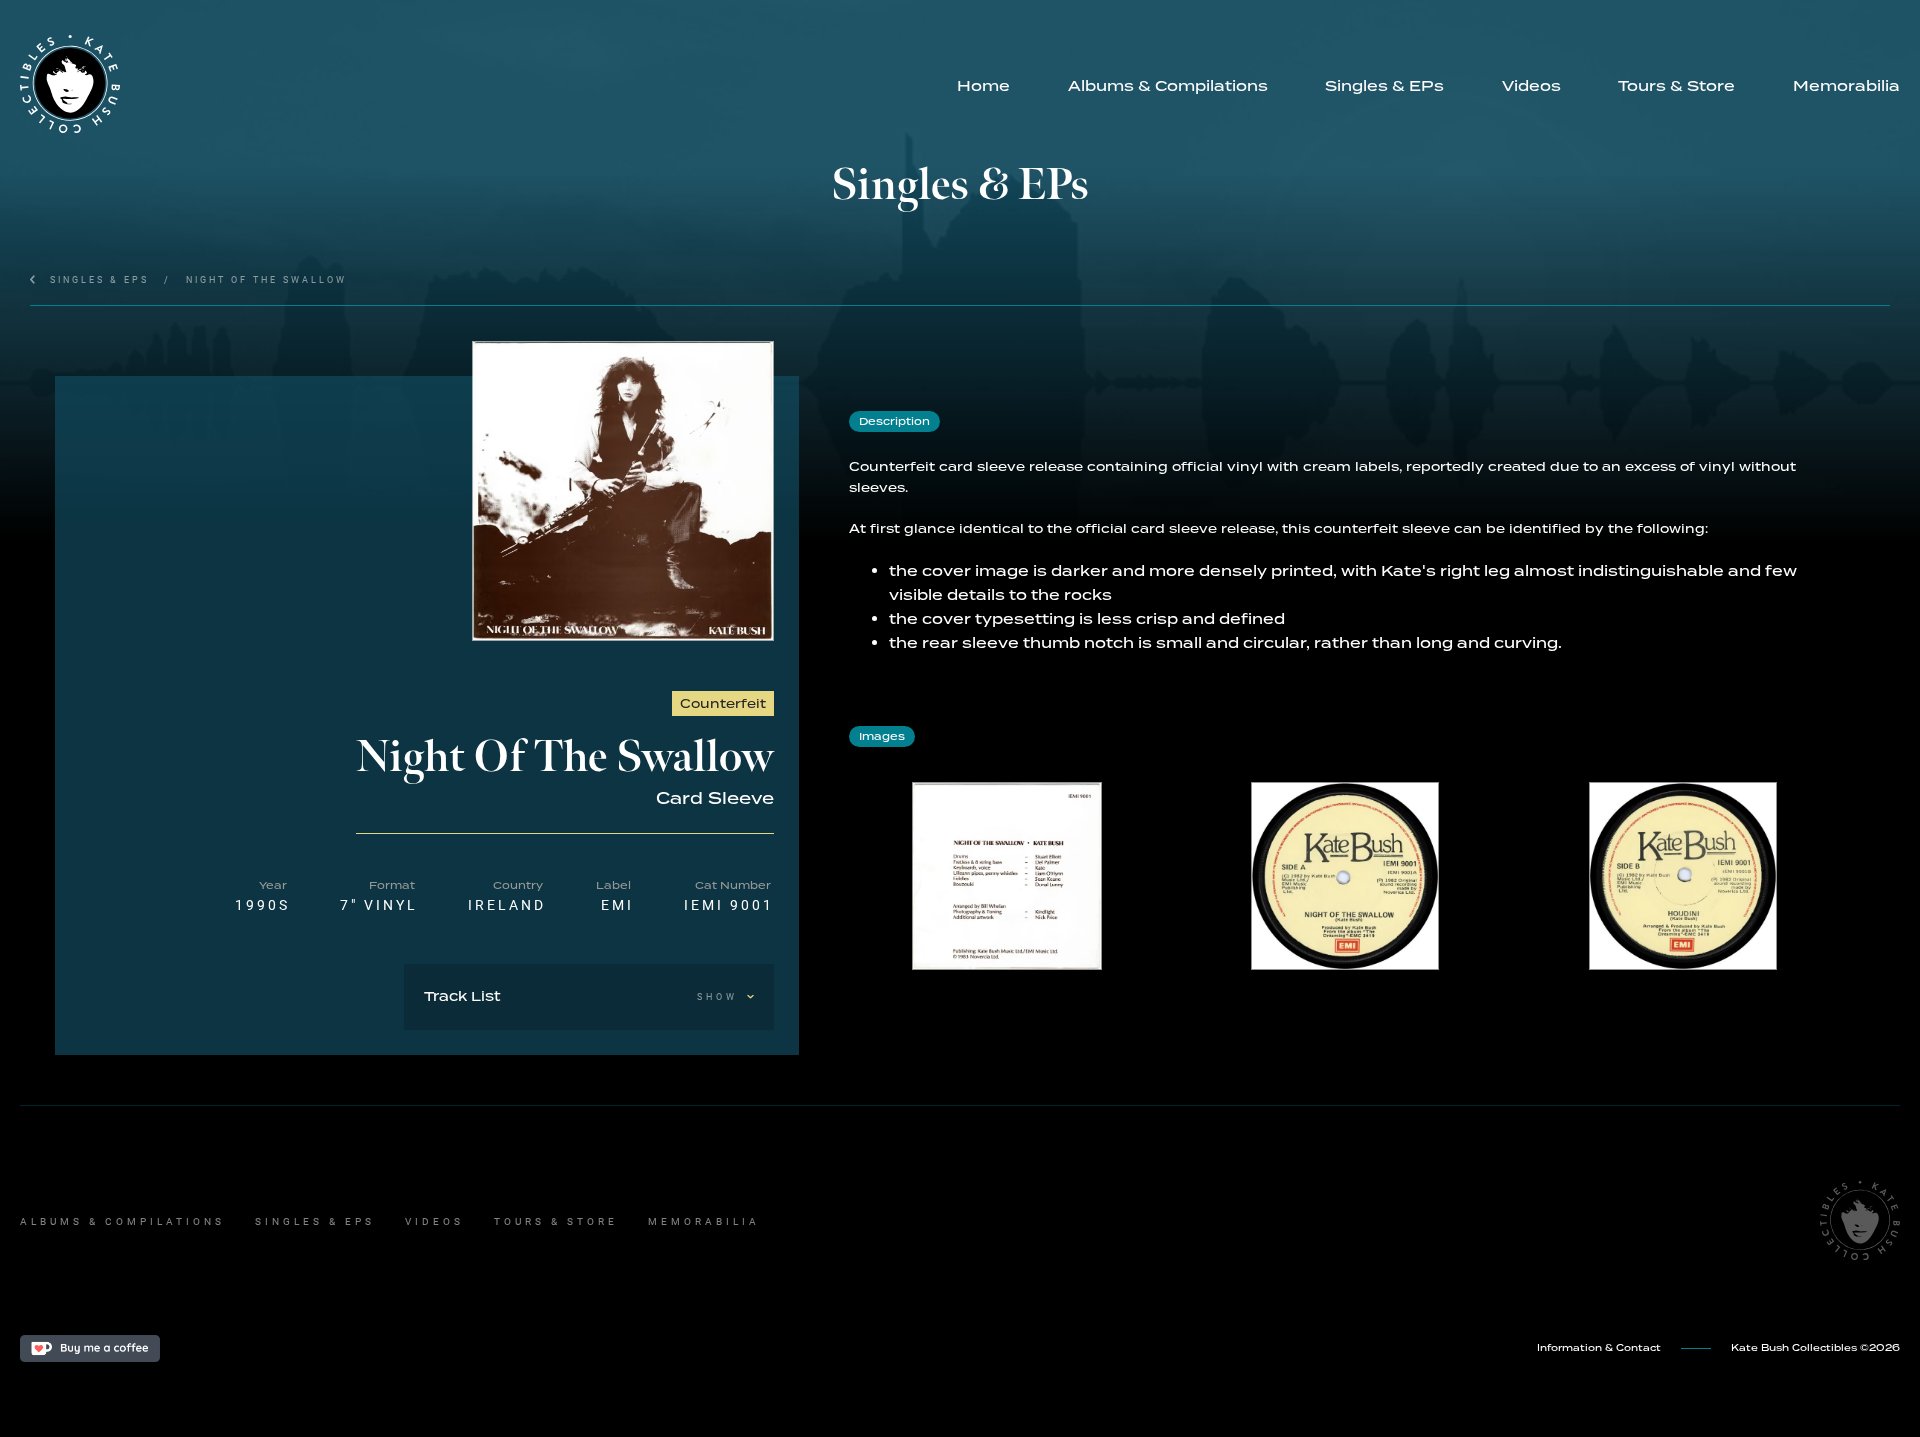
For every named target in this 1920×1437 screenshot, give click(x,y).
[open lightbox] (623, 491)
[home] (474, 84)
